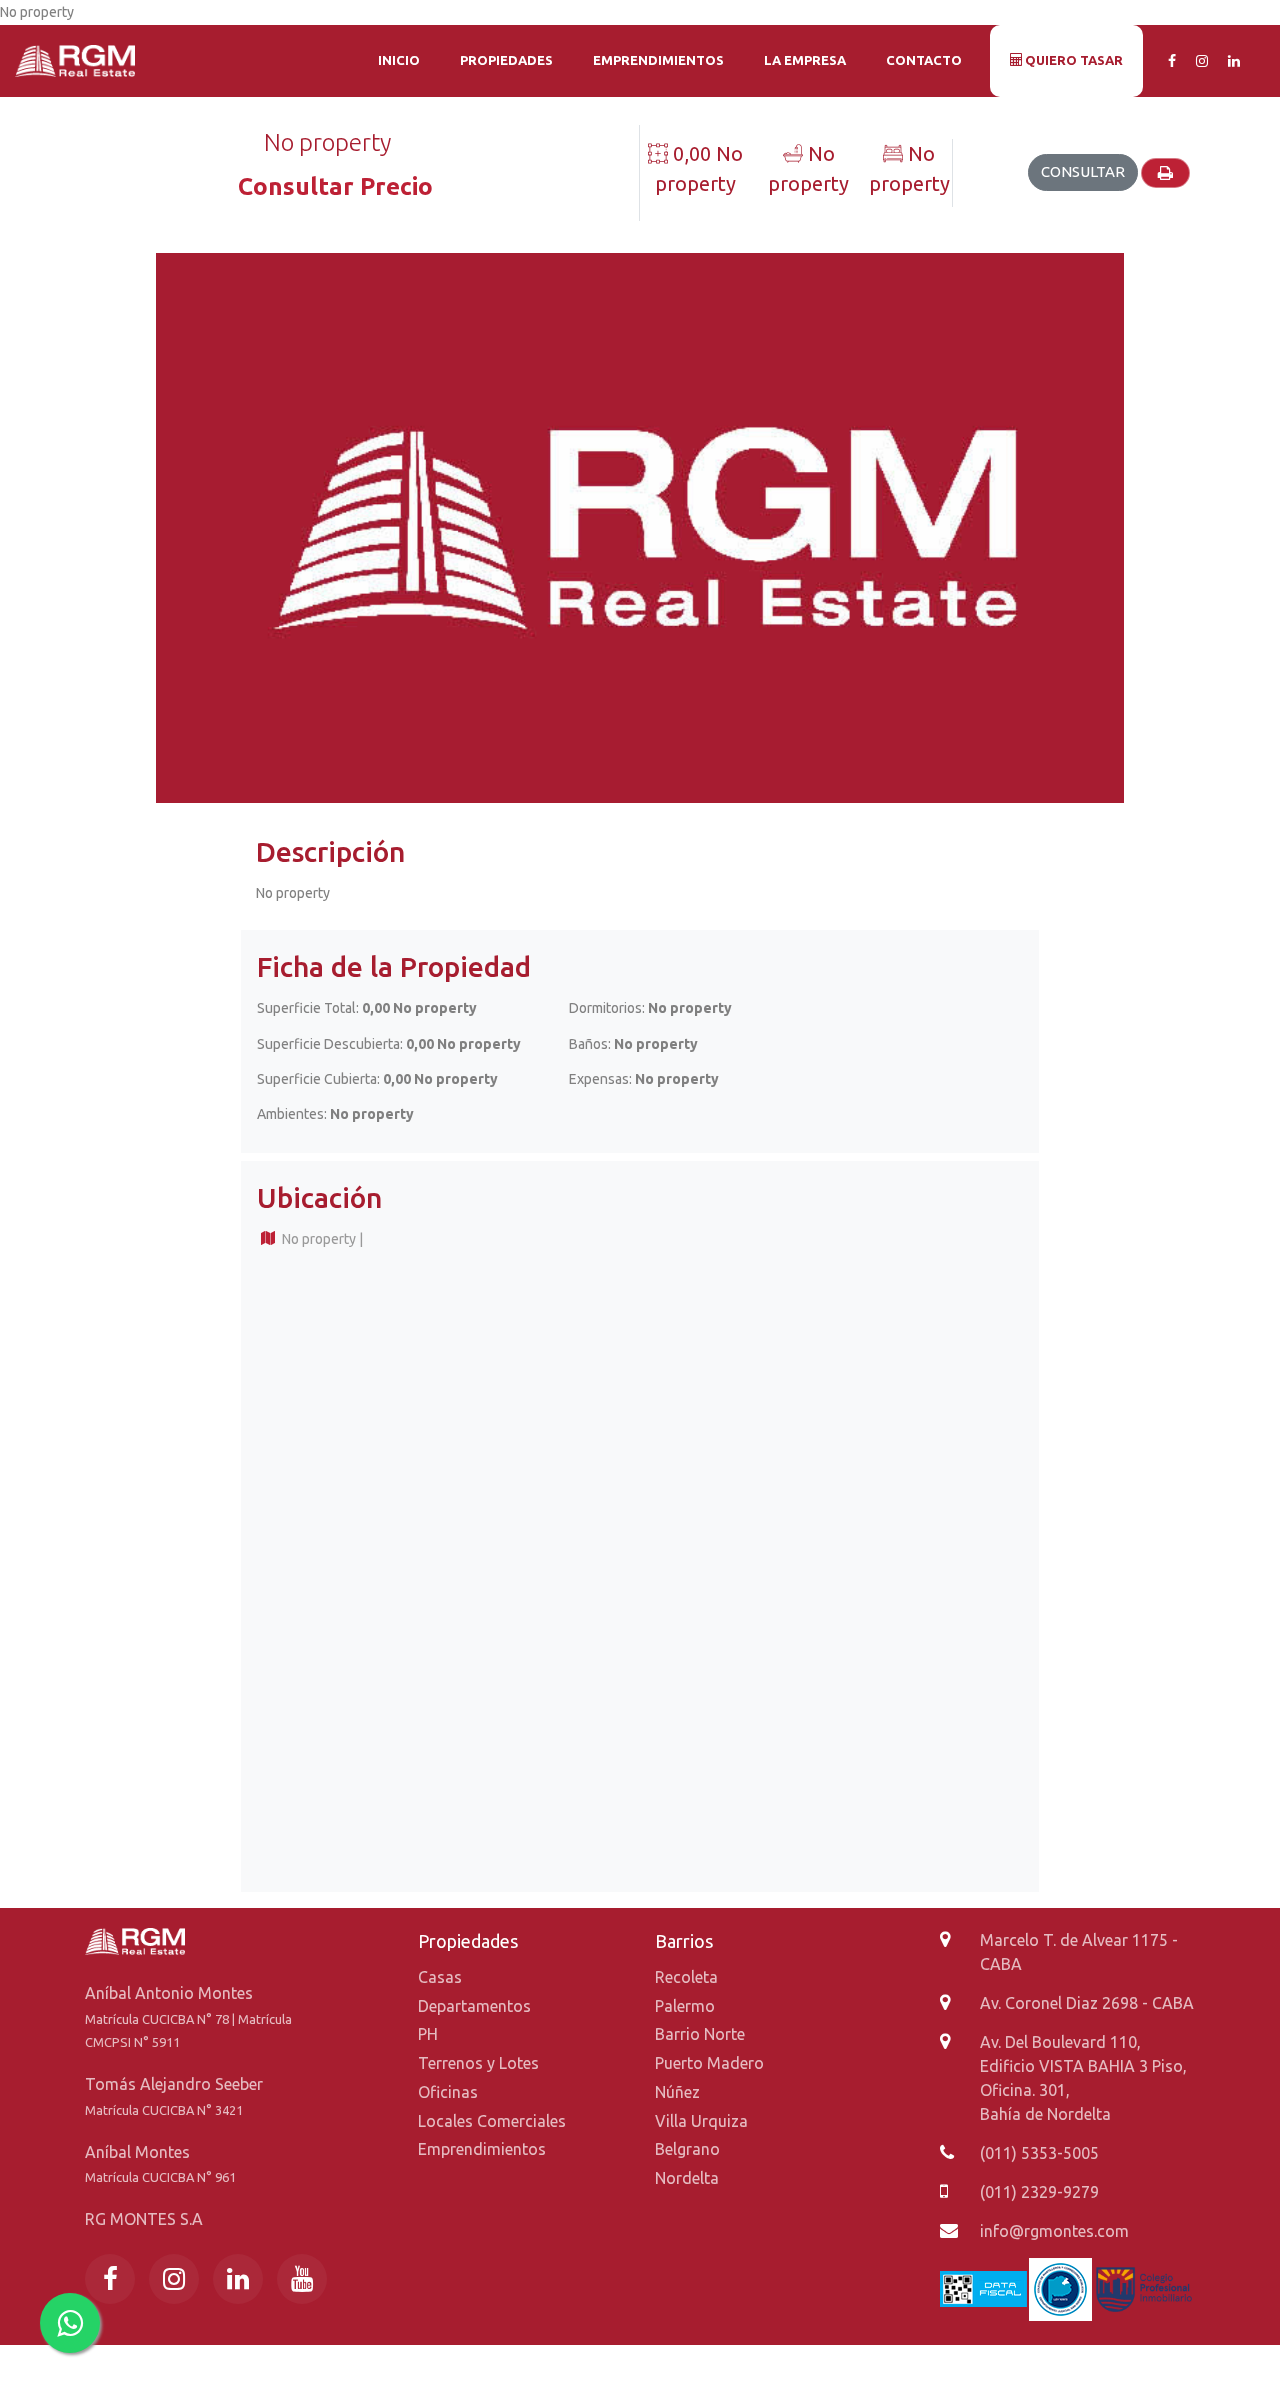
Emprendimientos (482, 2149)
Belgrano (687, 2149)
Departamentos (474, 2006)
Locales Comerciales (492, 2121)
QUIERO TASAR (1072, 60)
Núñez (677, 2092)
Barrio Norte (700, 2034)
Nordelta (687, 2178)
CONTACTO (924, 60)
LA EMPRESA (805, 60)
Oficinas (448, 2092)
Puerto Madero (709, 2063)
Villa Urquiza (701, 2121)
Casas (440, 1977)
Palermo (685, 2006)
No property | (321, 1239)
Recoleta (686, 1977)
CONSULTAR (1083, 171)
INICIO (399, 60)
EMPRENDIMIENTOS (658, 60)
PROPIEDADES (506, 60)
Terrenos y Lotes (478, 2063)
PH (428, 2034)
